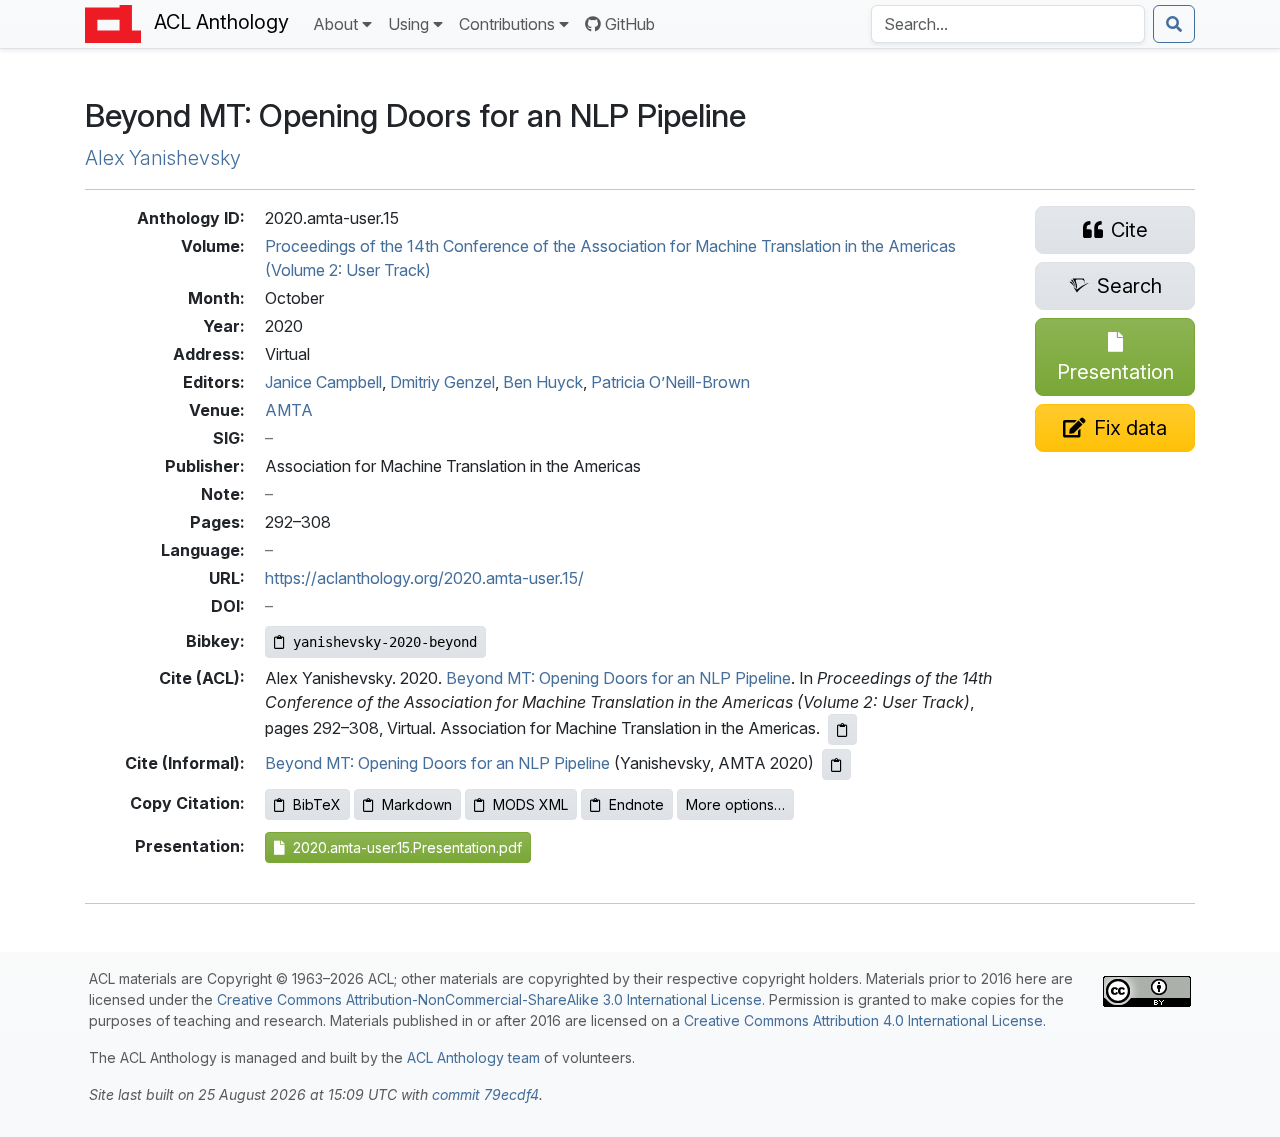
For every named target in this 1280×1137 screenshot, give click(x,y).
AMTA (289, 410)
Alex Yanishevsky (163, 158)
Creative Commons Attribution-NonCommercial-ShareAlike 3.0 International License (489, 999)
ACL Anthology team (473, 1057)
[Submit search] (1174, 24)
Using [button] (408, 24)
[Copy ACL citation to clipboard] (842, 729)
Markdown (417, 804)
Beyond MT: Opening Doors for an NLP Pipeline (618, 678)
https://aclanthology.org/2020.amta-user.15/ (424, 578)
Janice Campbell (323, 382)
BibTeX (317, 804)
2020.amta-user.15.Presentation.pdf (403, 847)
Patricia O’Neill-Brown (670, 382)
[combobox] (1008, 24)
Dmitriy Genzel (442, 382)
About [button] (335, 24)
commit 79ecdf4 (485, 1094)
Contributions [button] (507, 24)
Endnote (636, 804)
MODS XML (530, 804)
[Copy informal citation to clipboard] (836, 764)
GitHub (630, 24)
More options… (735, 804)
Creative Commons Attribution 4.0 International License (863, 1020)
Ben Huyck (543, 382)
